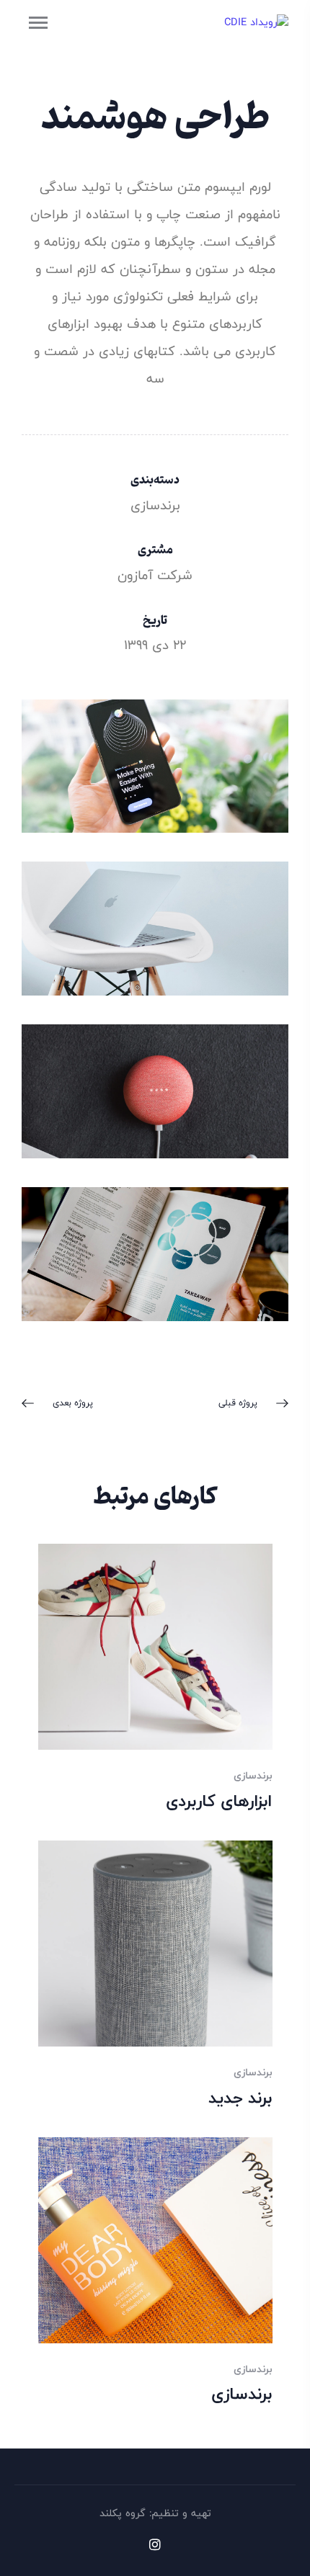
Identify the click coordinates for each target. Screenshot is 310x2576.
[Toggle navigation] (38, 23)
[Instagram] (155, 2544)
